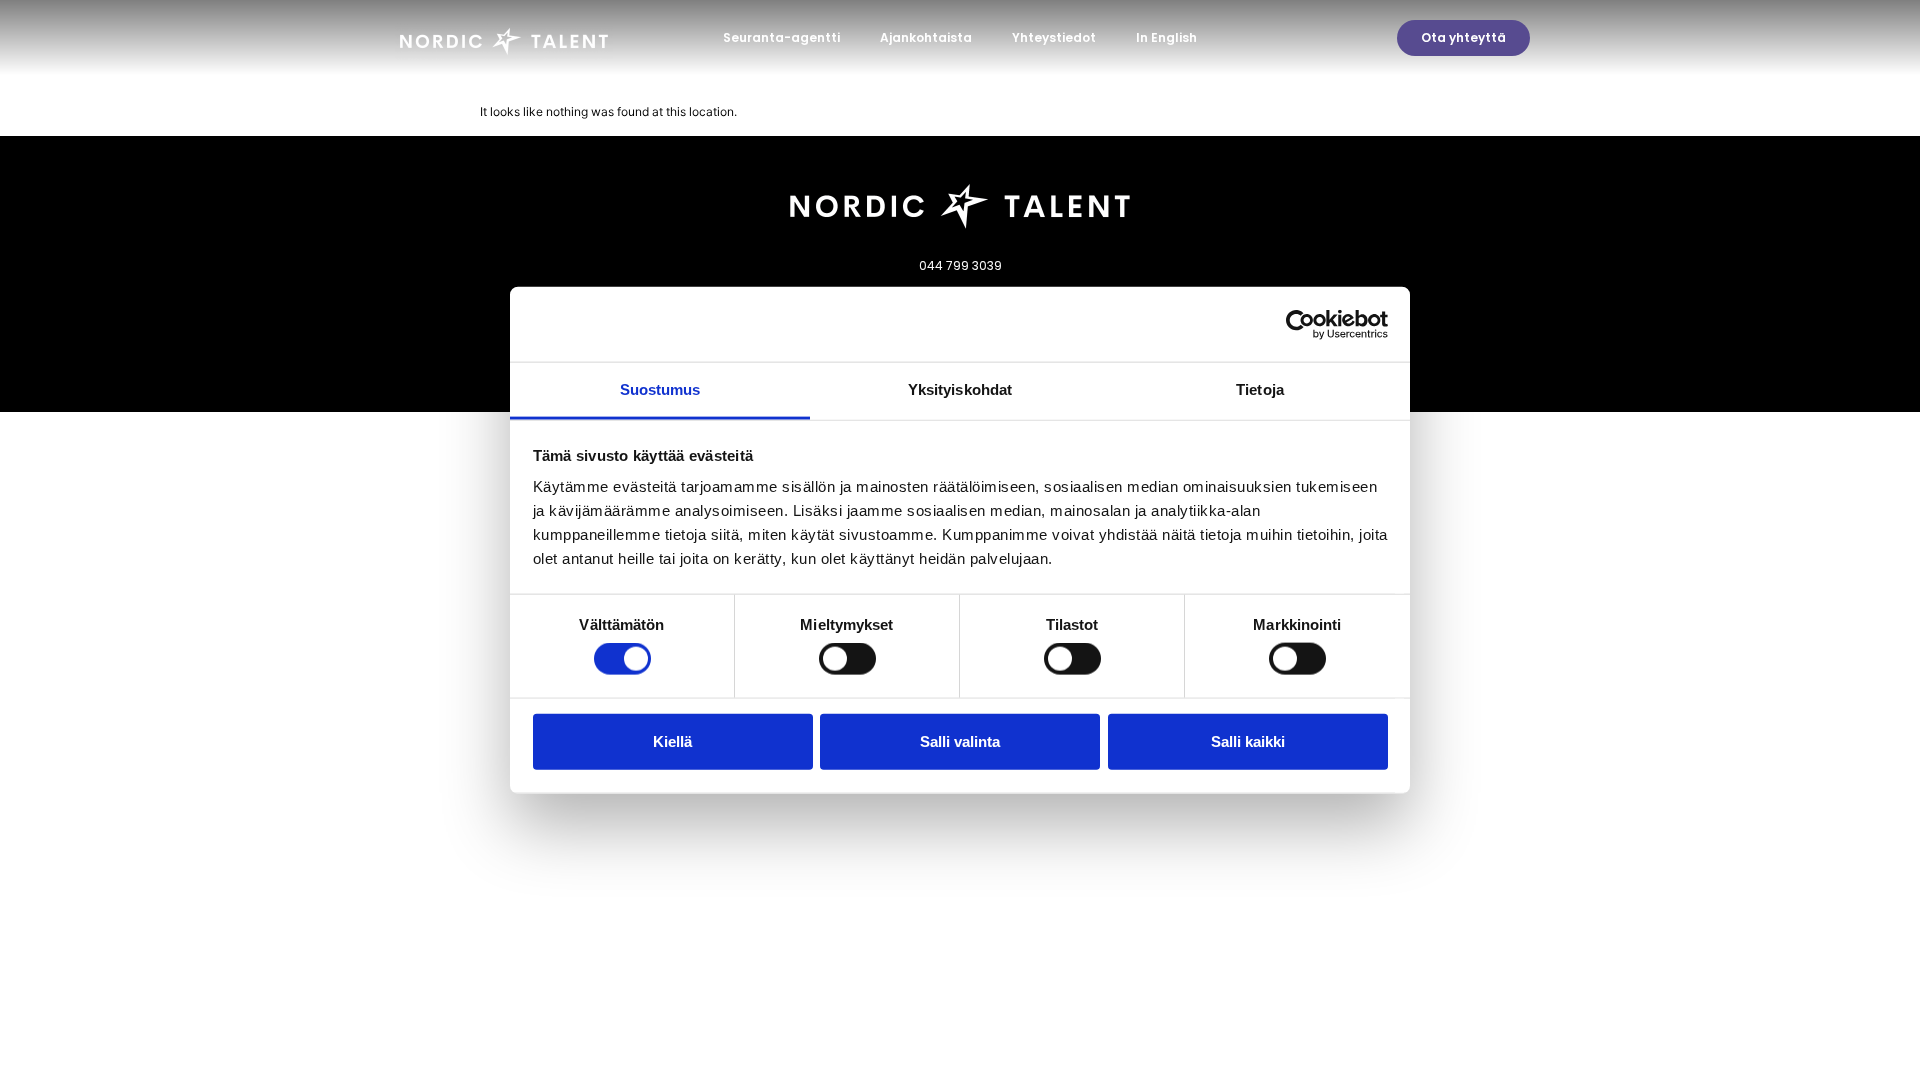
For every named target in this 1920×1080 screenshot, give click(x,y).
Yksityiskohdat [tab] (960, 389)
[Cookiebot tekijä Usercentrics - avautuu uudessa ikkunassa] (1300, 324)
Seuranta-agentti (781, 37)
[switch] (847, 659)
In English (1166, 37)
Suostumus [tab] (660, 389)
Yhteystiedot (1054, 37)
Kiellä (672, 740)
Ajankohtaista (926, 37)
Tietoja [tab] (1260, 389)
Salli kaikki (1248, 740)
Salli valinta (960, 740)
